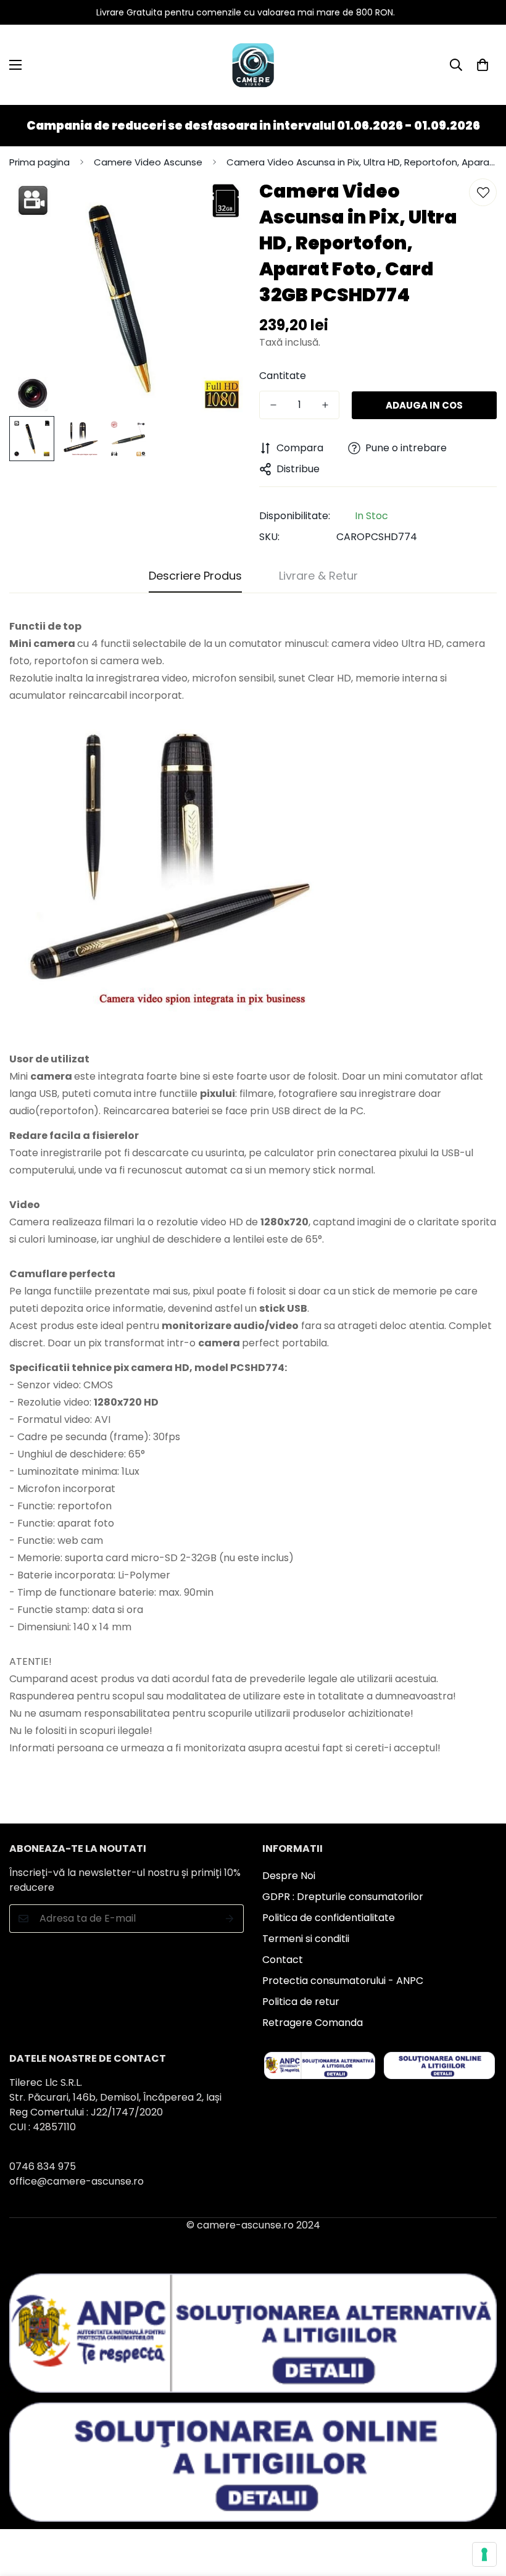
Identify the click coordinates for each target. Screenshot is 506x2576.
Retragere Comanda (313, 2023)
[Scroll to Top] (482, 2509)
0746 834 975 (43, 2166)
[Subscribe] (230, 1919)
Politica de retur (301, 2002)
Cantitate (283, 376)
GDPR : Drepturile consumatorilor (343, 1897)
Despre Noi (289, 1876)
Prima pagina (39, 162)
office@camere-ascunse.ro (77, 2181)
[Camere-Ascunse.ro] (253, 65)
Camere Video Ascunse (148, 162)
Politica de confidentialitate (329, 1918)
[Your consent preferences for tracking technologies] (484, 2554)
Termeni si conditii (306, 1939)
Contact (283, 1960)
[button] (483, 65)
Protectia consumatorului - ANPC (343, 1981)
